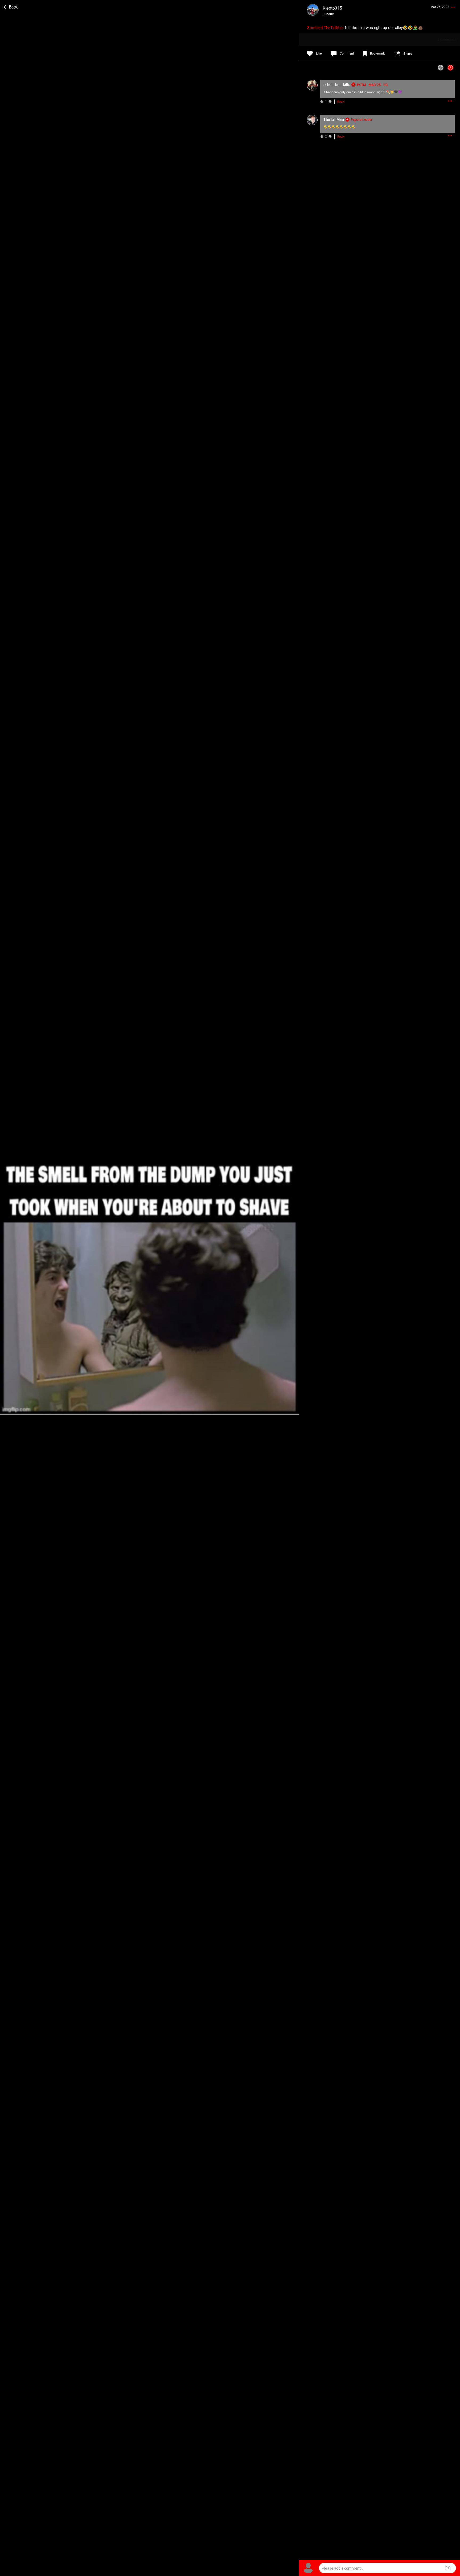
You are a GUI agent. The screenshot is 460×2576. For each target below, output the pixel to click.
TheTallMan (334, 28)
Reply (341, 102)
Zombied (315, 28)
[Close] (11, 6)
